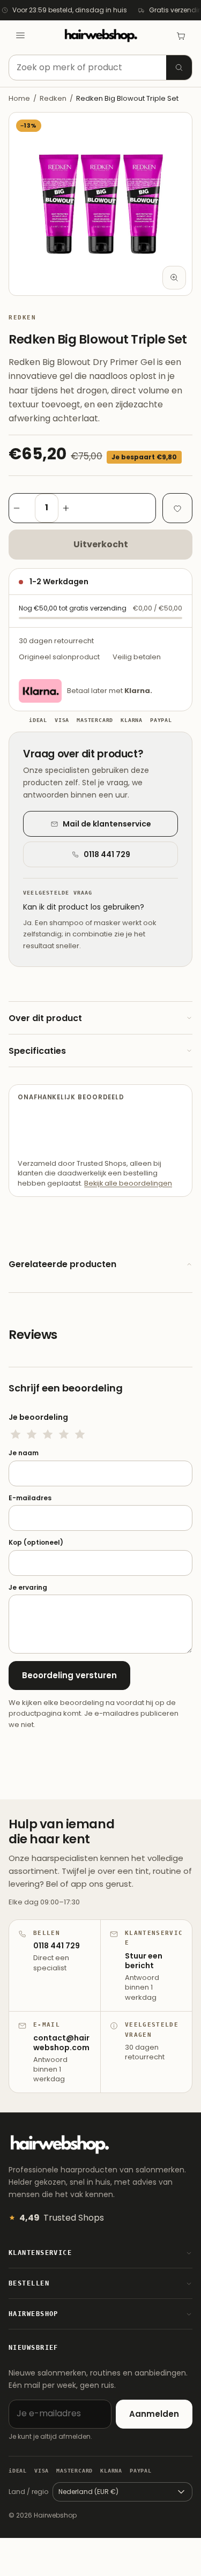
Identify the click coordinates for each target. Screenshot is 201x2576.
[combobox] (100, 68)
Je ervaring (28, 1588)
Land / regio (28, 2492)
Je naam (24, 1453)
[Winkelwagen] (181, 35)
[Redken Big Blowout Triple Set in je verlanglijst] (177, 508)
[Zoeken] (179, 68)
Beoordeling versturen (69, 1675)
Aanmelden (154, 2414)
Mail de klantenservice (107, 824)
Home (19, 98)
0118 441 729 (107, 854)
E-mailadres (30, 1498)
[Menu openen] (20, 35)
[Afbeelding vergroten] (174, 278)
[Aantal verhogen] (71, 508)
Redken (53, 98)
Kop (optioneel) (36, 1543)
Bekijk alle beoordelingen (128, 1183)
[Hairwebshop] (101, 36)
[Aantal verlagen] (22, 508)
